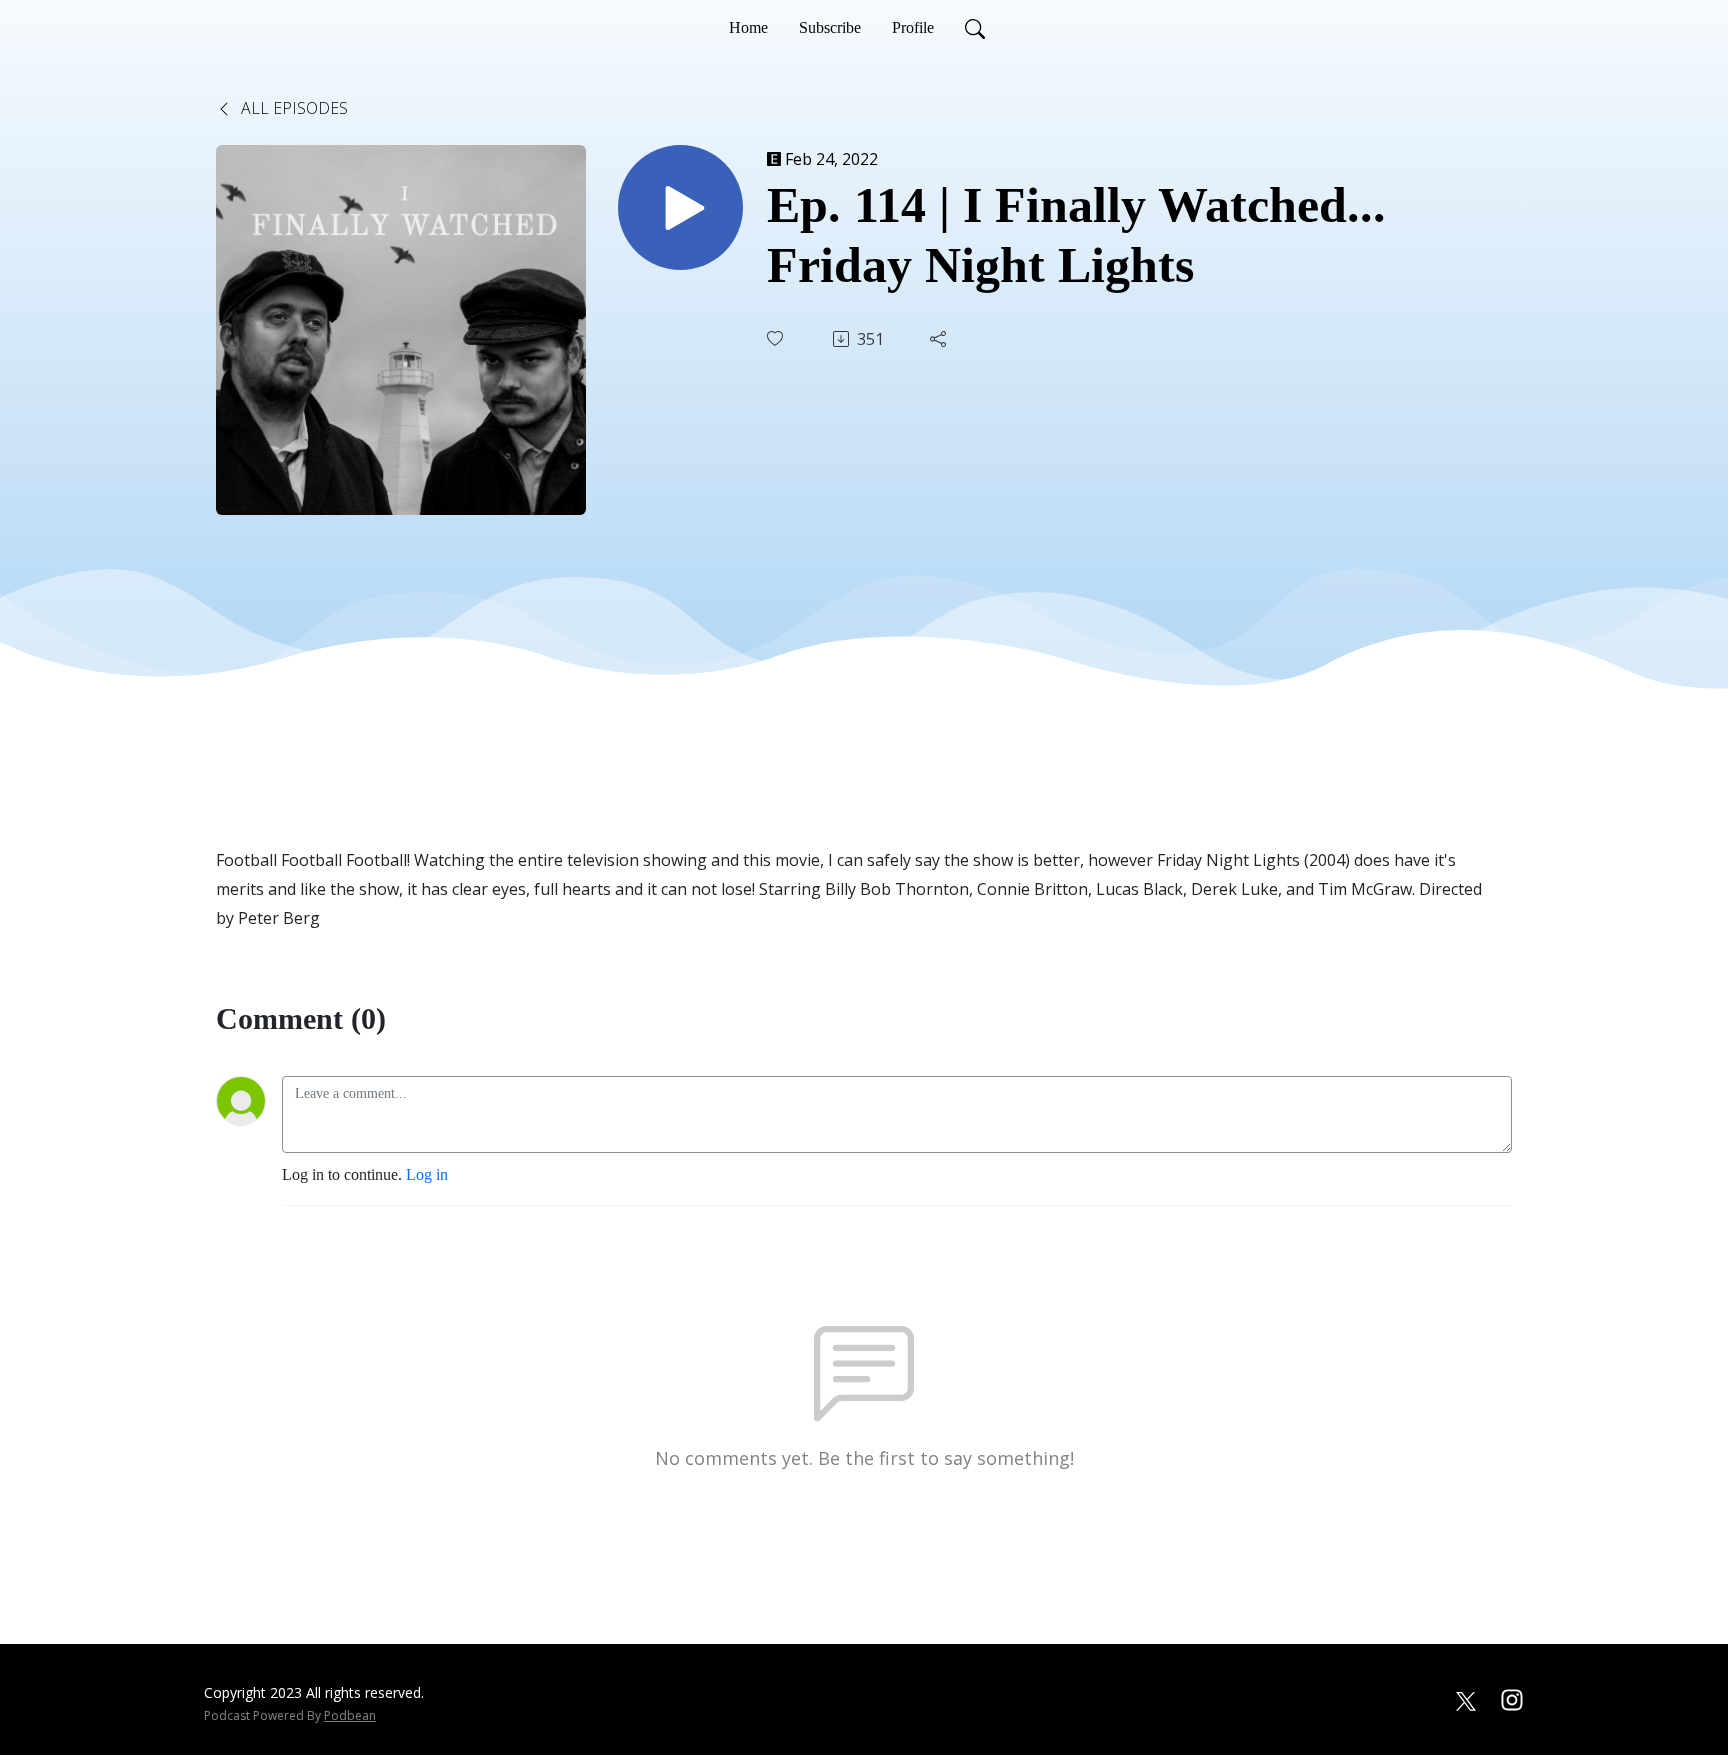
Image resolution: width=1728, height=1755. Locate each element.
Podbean (350, 1715)
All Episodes (292, 108)
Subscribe (830, 27)
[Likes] (777, 338)
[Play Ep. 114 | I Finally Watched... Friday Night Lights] (680, 207)
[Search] (975, 28)
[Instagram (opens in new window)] (1512, 1698)
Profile (913, 27)
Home (748, 27)
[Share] (940, 339)
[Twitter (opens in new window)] (1466, 1698)
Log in (427, 1174)
